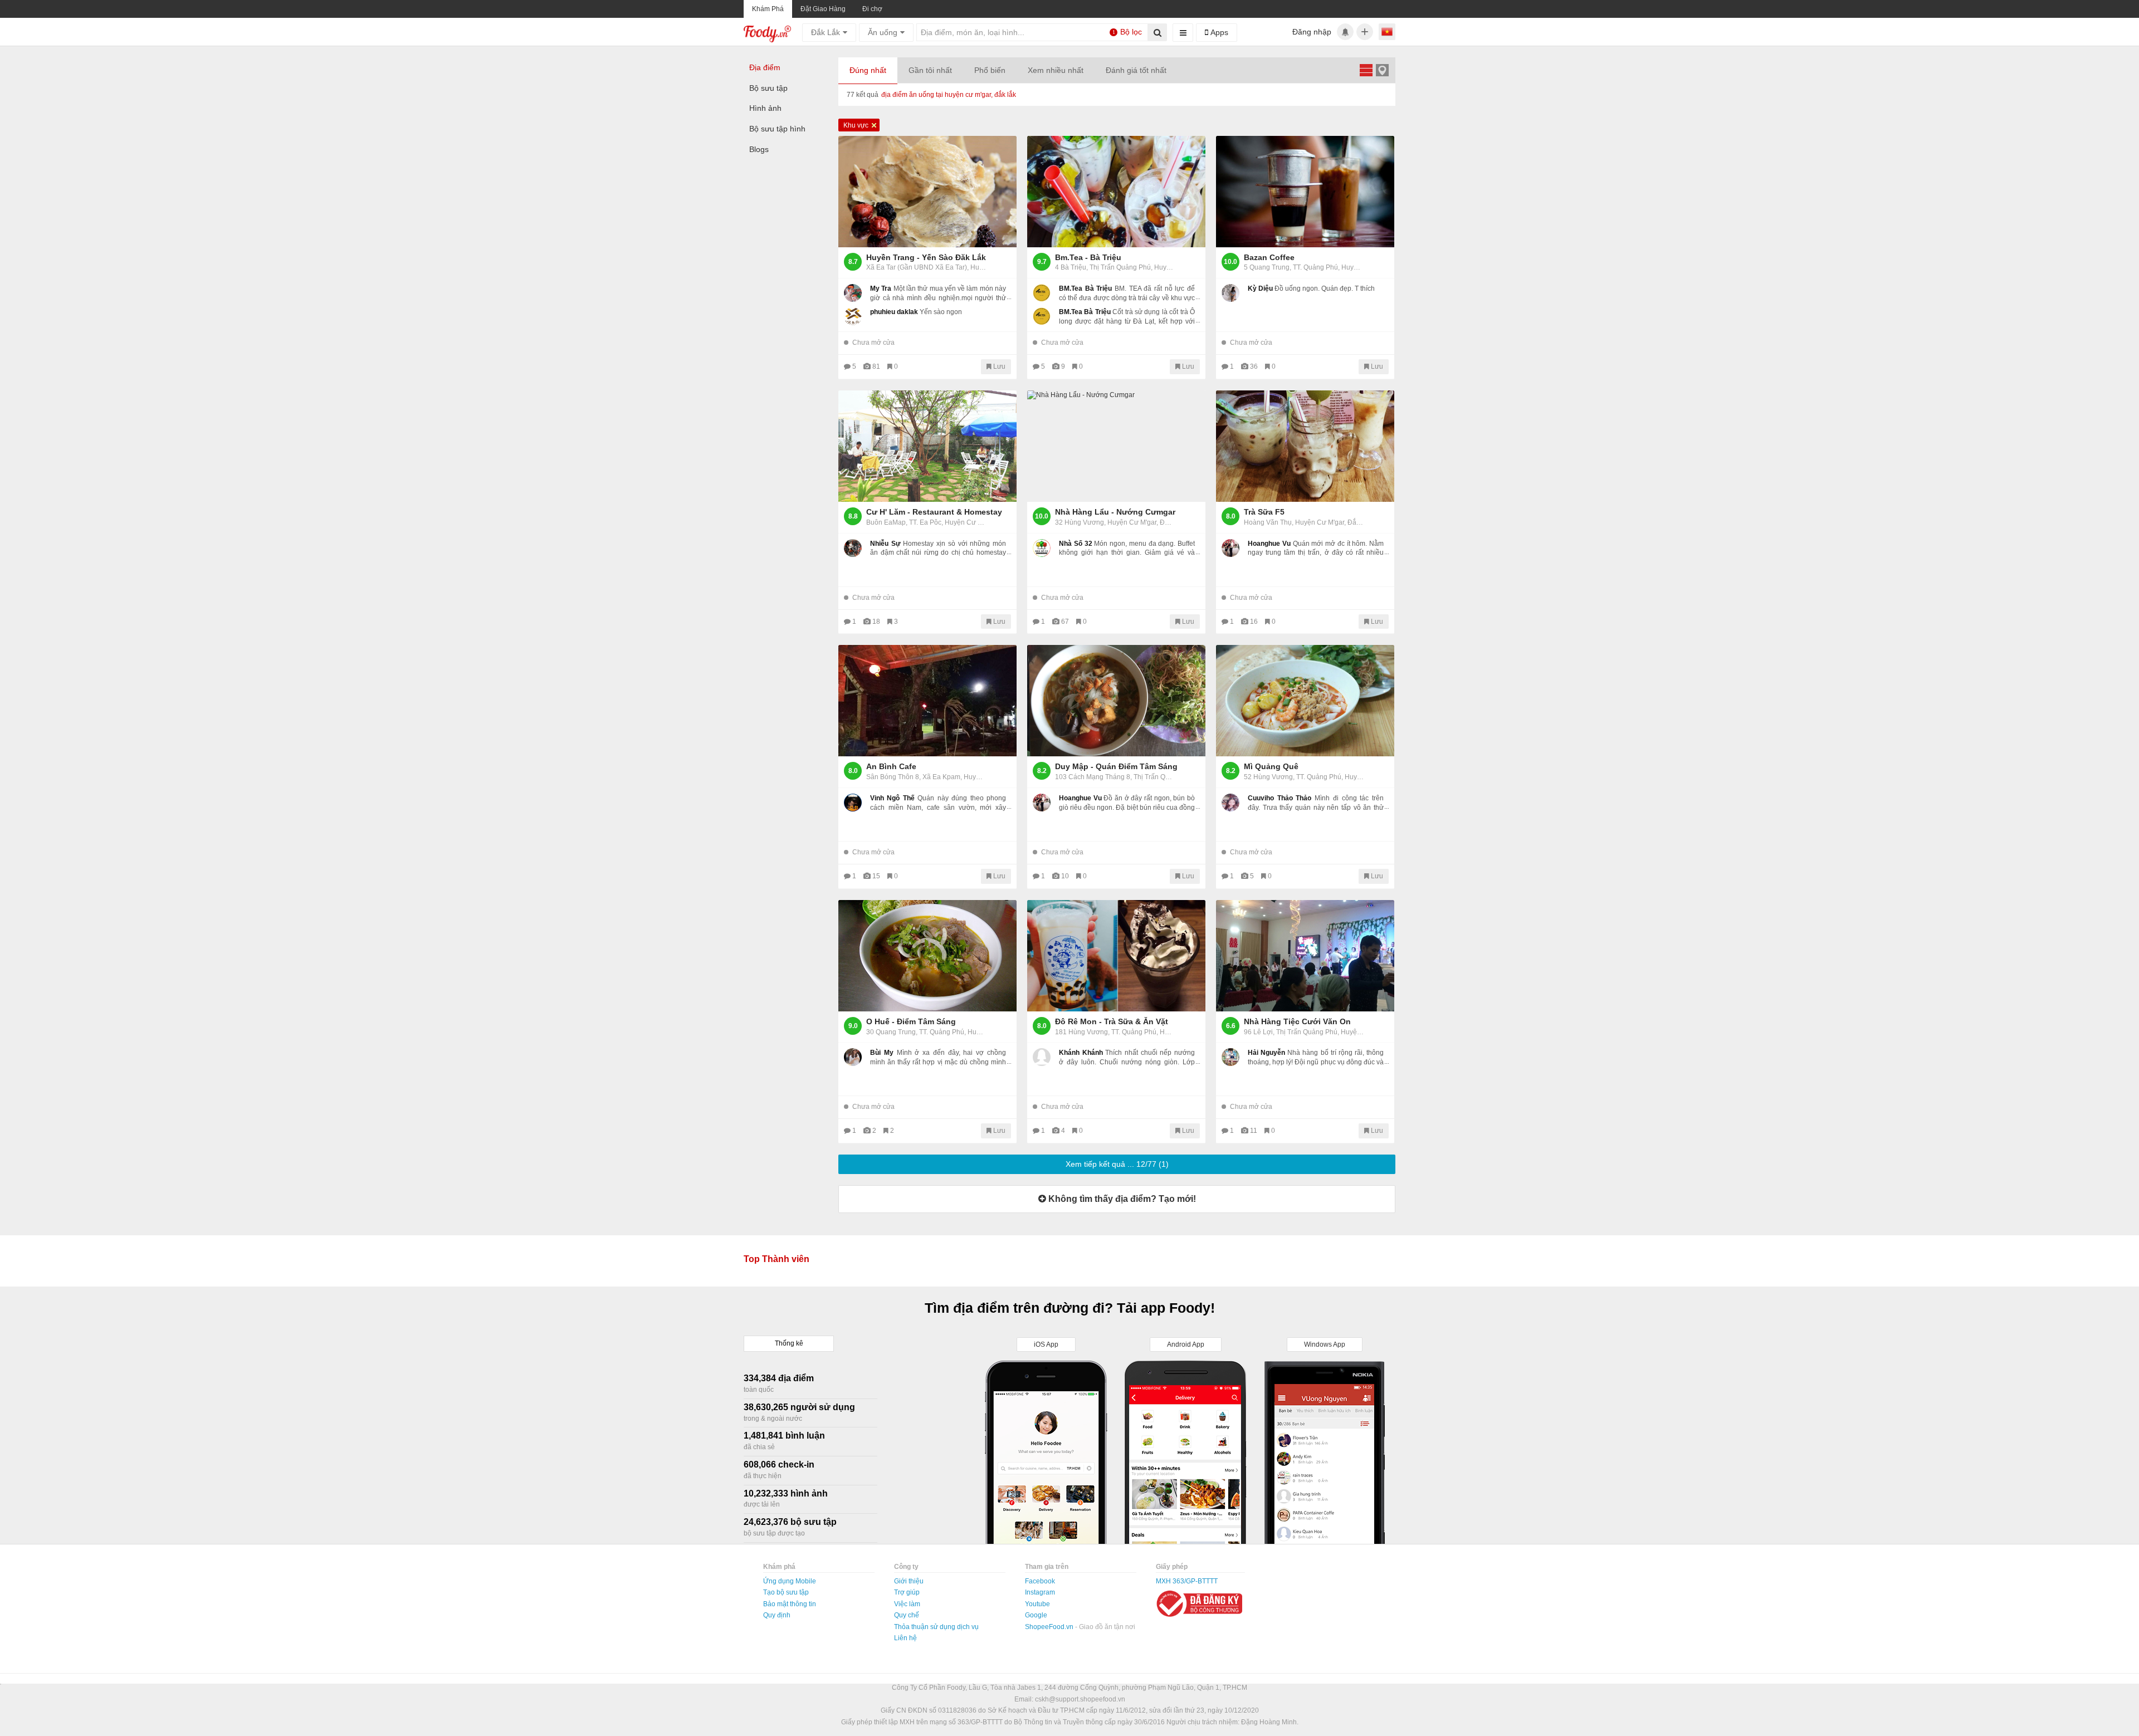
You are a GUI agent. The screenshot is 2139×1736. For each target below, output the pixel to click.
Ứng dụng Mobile (790, 1581)
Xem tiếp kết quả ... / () (1117, 1164)
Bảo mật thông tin (790, 1604)
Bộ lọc (1127, 32)
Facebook (1040, 1581)
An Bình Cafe (891, 766)
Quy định (777, 1615)
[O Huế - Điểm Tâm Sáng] (927, 956)
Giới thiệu (909, 1581)
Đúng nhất (868, 70)
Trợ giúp (907, 1592)
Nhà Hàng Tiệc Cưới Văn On (1297, 1021)
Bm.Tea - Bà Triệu (1088, 257)
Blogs (759, 149)
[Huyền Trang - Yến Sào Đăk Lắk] (927, 192)
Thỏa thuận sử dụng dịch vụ (936, 1627)
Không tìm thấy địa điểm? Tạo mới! (1121, 1199)
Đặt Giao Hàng (823, 9)
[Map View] (1382, 70)
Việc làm (907, 1604)
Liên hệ (905, 1638)
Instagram (1040, 1592)
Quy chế (907, 1615)
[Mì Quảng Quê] (1305, 701)
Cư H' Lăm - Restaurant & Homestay (934, 512)
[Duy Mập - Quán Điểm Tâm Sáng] (1116, 701)
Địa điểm (765, 67)
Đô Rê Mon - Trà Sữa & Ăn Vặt (1112, 1021)
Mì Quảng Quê (1271, 766)
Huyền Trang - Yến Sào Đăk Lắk (926, 257)
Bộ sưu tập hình (777, 129)
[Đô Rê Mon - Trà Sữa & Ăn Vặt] (1116, 956)
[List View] (1366, 70)
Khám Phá (768, 9)
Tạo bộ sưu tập (786, 1592)
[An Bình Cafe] (927, 701)
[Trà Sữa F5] (1305, 446)
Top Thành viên (777, 1259)
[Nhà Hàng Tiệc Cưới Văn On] (1305, 956)
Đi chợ (872, 9)
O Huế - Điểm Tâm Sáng (911, 1021)
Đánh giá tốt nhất (1136, 70)
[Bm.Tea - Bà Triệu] (1116, 192)
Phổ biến (990, 70)
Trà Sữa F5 (1264, 512)
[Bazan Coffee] (1305, 192)
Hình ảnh (765, 108)
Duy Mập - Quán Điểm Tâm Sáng (1116, 766)
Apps (1218, 32)
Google (1036, 1615)
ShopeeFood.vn (1050, 1627)
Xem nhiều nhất (1056, 70)
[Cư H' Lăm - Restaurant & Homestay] (927, 446)
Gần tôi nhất (930, 70)
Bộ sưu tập (768, 88)
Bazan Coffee (1269, 257)
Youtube (1037, 1604)
